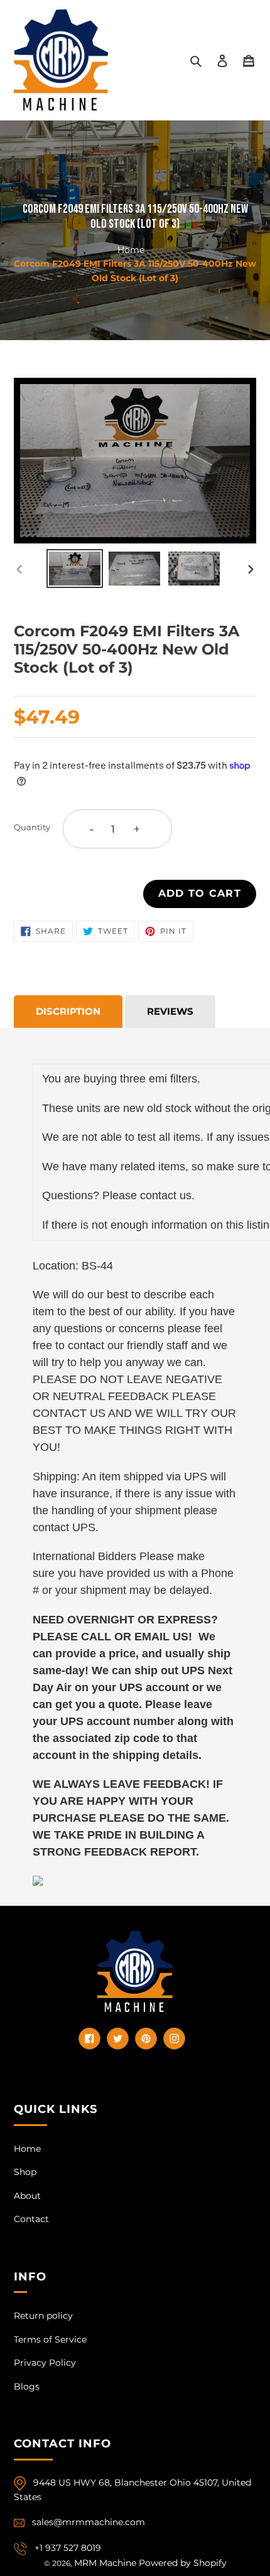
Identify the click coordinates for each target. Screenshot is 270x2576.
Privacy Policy (45, 2363)
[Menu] (249, 60)
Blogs (27, 2386)
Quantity (32, 827)
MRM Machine (105, 2563)
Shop (25, 2172)
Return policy (43, 2316)
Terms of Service (50, 2339)
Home (131, 249)
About (27, 2196)
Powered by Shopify (183, 2563)
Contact (31, 2219)
